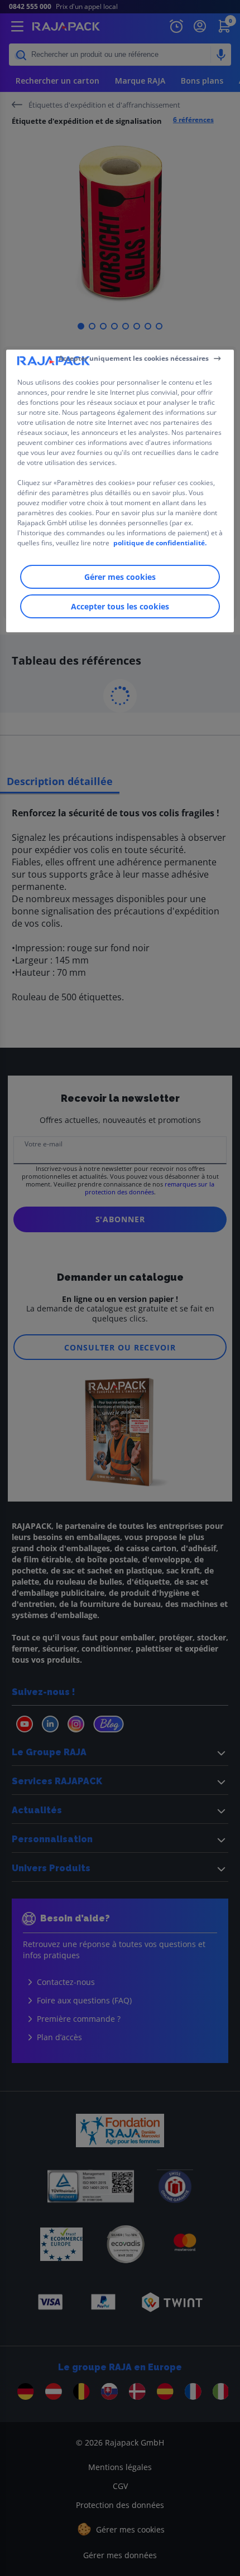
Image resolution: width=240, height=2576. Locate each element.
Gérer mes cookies (120, 577)
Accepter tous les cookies (120, 606)
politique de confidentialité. (160, 543)
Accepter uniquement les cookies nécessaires (134, 358)
